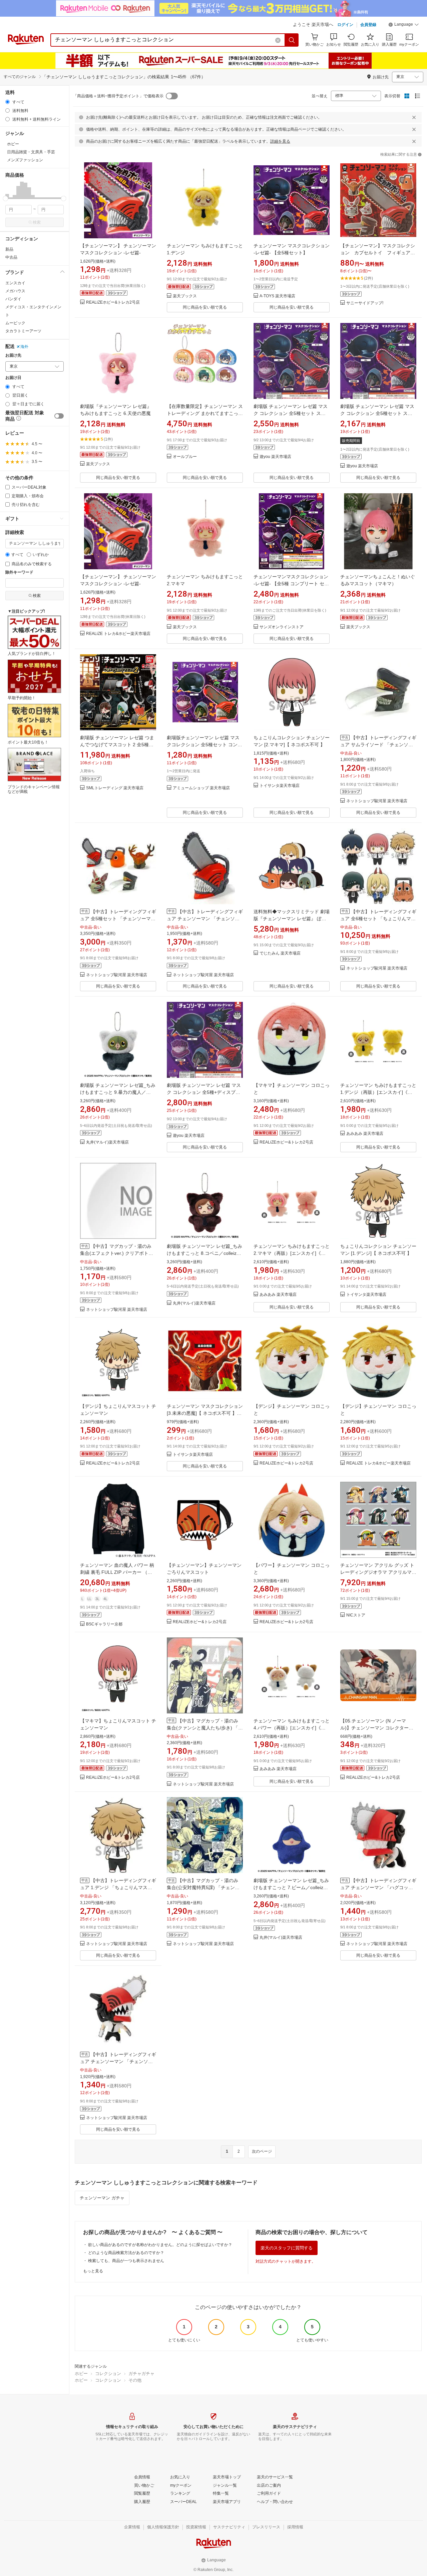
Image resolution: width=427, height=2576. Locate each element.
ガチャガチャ (141, 2374)
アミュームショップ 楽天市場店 (201, 788)
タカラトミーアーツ (23, 331)
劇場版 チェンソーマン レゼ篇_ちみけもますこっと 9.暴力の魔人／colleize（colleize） (118, 1092)
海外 (24, 347)
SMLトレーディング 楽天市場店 (115, 788)
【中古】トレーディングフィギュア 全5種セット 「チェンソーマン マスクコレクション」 (118, 919)
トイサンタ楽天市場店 (280, 786)
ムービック (15, 323)
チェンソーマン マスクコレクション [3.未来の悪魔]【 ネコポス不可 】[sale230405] (205, 1413)
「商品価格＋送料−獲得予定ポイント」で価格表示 (118, 96)
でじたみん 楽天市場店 (280, 953)
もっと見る (93, 2271)
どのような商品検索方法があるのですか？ (126, 2253)
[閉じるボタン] (414, 117)
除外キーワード (19, 572)
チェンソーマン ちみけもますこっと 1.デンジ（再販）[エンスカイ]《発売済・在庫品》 (378, 1092)
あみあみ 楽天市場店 (365, 1134)
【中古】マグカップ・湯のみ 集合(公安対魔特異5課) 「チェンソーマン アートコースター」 (203, 1887)
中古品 (11, 257)
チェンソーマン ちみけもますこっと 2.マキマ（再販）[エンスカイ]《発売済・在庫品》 (292, 1253)
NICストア (356, 1615)
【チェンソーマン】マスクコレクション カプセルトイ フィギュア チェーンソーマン (378, 253)
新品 (9, 249)
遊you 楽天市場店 (275, 457)
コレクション (108, 2374)
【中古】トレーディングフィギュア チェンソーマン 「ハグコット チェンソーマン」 (378, 1887)
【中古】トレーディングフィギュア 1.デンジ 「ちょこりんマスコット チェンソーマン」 (118, 1887)
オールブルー (185, 457)
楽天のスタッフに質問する (287, 2248)
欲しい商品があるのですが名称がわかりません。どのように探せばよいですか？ (160, 2245)
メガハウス (15, 291)
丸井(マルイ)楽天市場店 (107, 1142)
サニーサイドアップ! (365, 303)
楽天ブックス (185, 296)
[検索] (292, 40)
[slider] (6, 198)
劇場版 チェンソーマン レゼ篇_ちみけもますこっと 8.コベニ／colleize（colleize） (204, 1253)
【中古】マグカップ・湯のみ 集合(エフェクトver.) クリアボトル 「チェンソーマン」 (117, 1253)
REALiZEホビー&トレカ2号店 (113, 302)
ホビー (81, 2374)
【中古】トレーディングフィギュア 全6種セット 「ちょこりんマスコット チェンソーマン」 (378, 919)
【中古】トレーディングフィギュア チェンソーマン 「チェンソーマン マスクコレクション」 (205, 919)
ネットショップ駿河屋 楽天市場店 (377, 801)
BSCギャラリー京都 (104, 1624)
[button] (404, 25)
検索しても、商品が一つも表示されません (126, 2261)
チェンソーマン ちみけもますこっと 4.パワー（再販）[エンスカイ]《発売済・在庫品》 (292, 1728)
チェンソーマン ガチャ (102, 2198)
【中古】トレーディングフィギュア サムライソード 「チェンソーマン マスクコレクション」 (378, 745)
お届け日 (13, 378)
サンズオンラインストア (282, 627)
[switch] (59, 416)
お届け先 (13, 355)
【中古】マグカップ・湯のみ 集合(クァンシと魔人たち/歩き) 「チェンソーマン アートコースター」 (205, 1728)
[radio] (8, 102)
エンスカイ (15, 283)
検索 (37, 222)
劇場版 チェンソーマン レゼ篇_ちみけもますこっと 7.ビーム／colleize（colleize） (291, 1887)
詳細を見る (280, 141)
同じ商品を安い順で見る (205, 307)
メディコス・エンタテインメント (33, 311)
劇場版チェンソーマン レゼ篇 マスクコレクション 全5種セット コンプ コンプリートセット (204, 745)
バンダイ (13, 299)
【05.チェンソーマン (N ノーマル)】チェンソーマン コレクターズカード (377, 1728)
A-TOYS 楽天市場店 (277, 296)
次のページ (262, 2151)
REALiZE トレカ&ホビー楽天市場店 (118, 634)
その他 (135, 2380)
